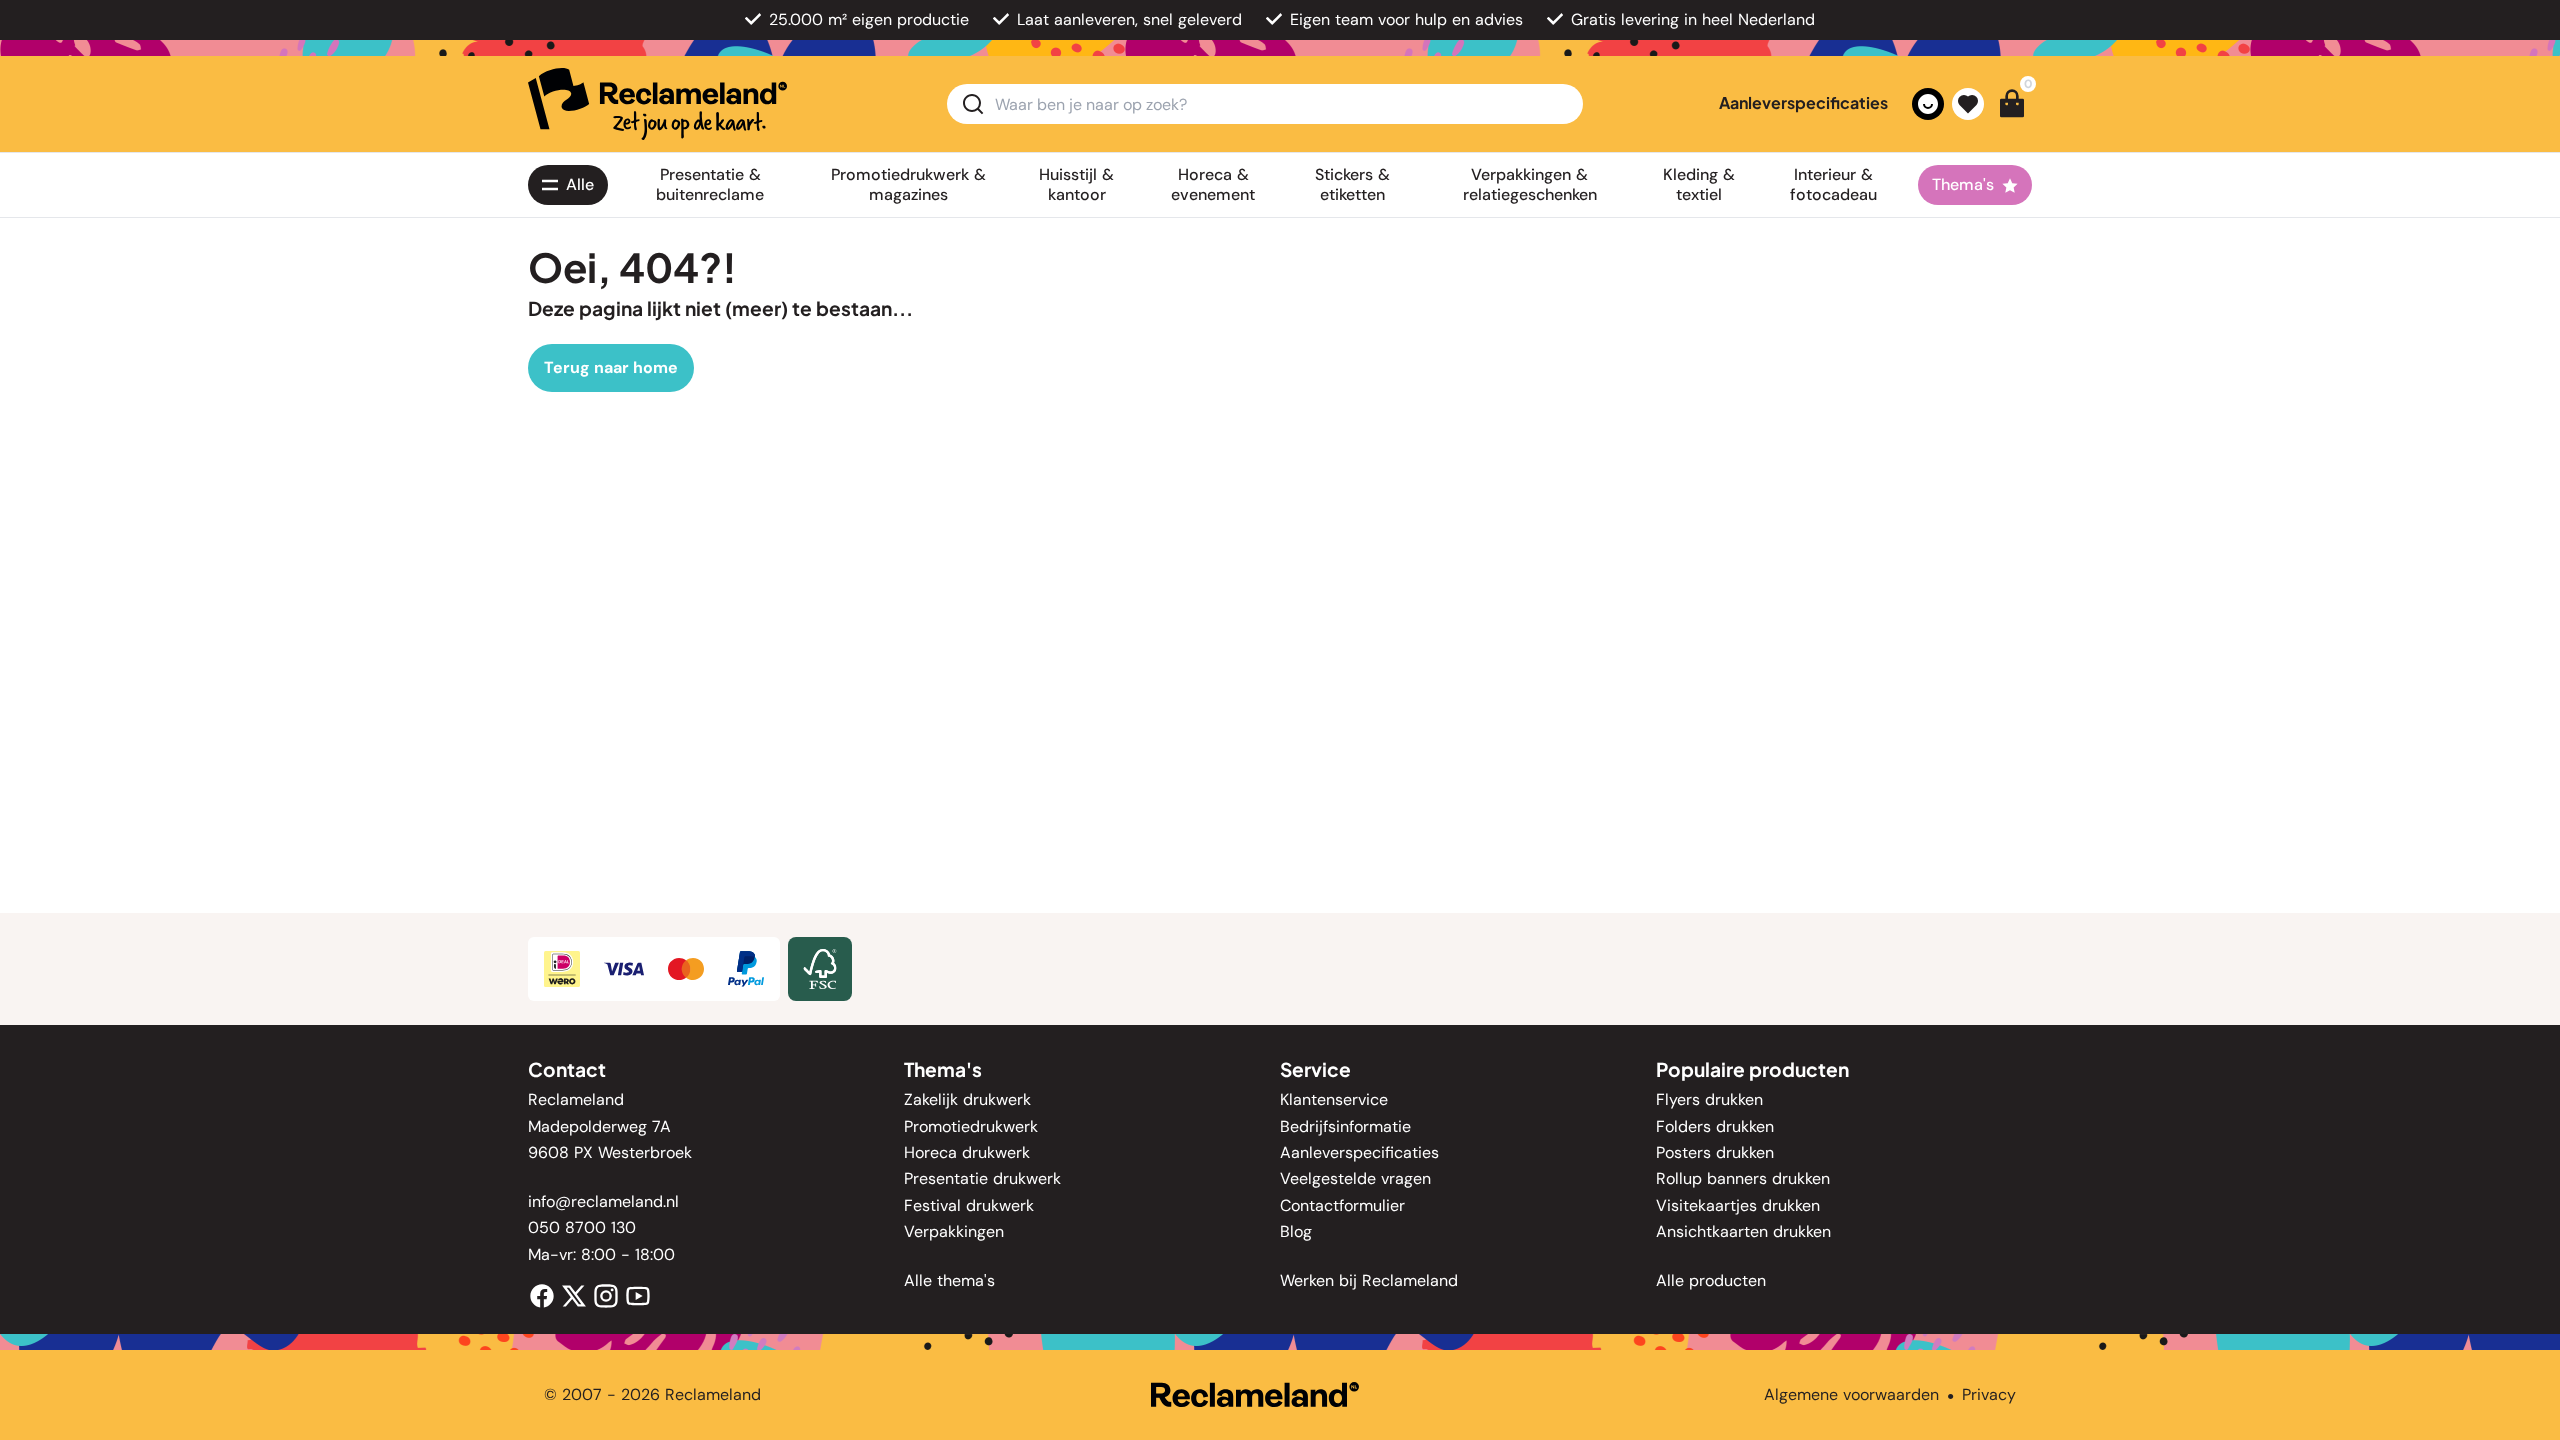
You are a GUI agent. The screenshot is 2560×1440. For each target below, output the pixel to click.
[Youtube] (638, 1294)
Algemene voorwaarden (1851, 1394)
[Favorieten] (1968, 104)
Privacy (1989, 1394)
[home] (657, 104)
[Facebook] (542, 1294)
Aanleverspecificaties (1803, 102)
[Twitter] (574, 1294)
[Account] (1928, 104)
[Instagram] (606, 1294)
